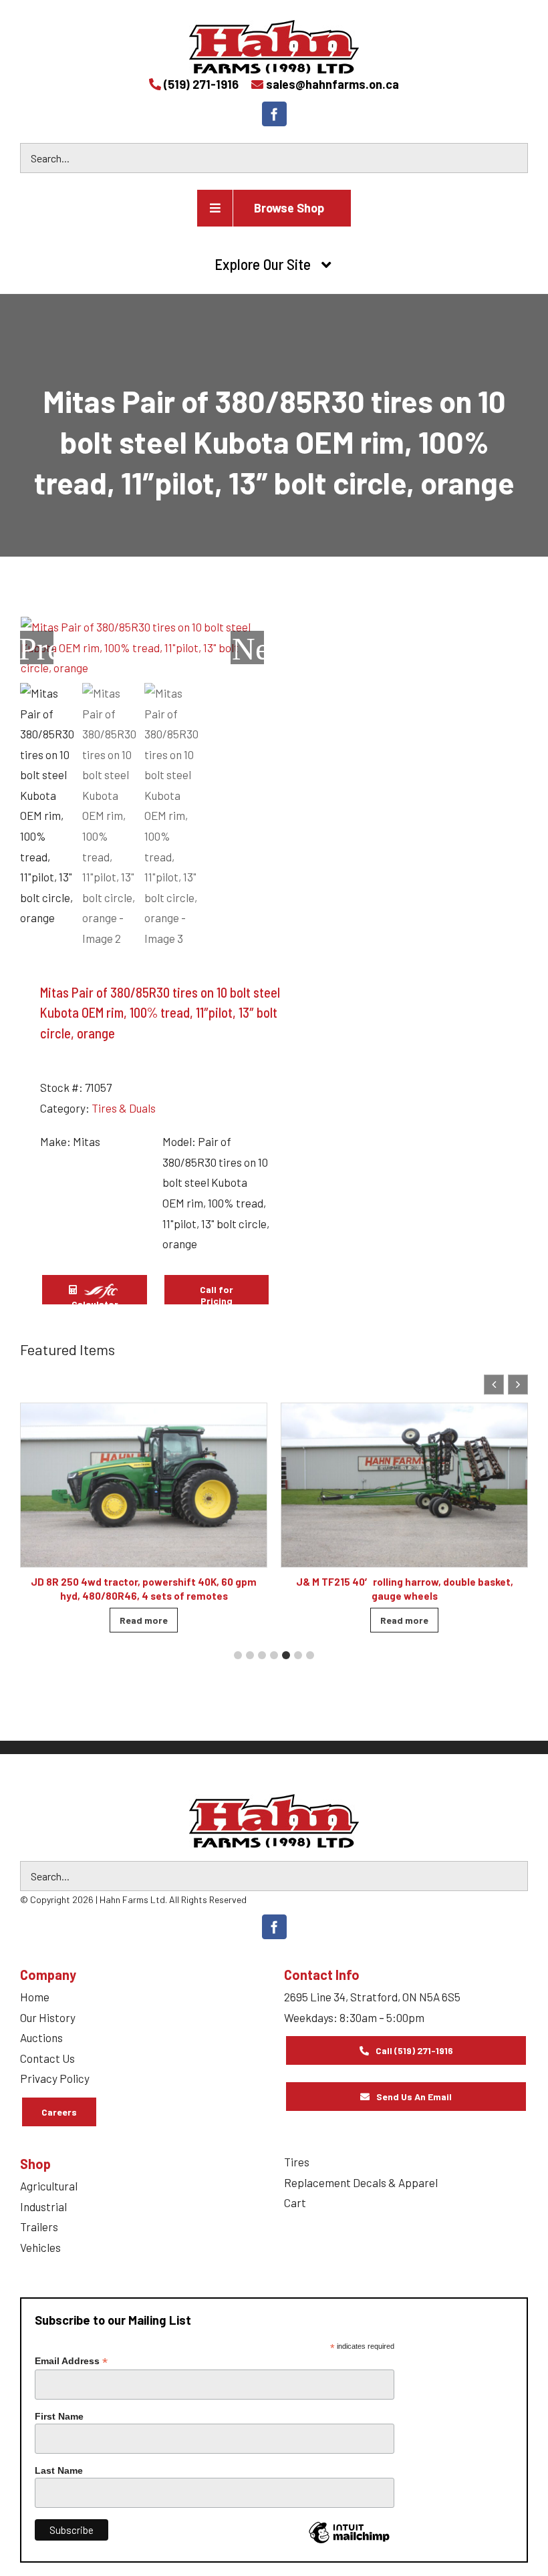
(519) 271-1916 (201, 84)
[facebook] (274, 114)
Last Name (59, 2470)
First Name (59, 2416)
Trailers (39, 2227)
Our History (48, 2017)
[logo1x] (274, 1821)
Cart (295, 2202)
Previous (37, 648)
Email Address (71, 2361)
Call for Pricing (217, 1295)
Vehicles (40, 2247)
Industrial (43, 2206)
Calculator (95, 1302)
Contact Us (47, 2058)
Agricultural (49, 2186)
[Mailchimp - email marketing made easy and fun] (349, 2543)
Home (35, 1997)
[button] (518, 1385)
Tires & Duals (124, 1108)
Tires (297, 2162)
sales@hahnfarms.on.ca (332, 84)
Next (248, 648)
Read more (144, 1620)
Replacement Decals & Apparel (361, 2182)
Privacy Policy (55, 2078)
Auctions (41, 2037)
